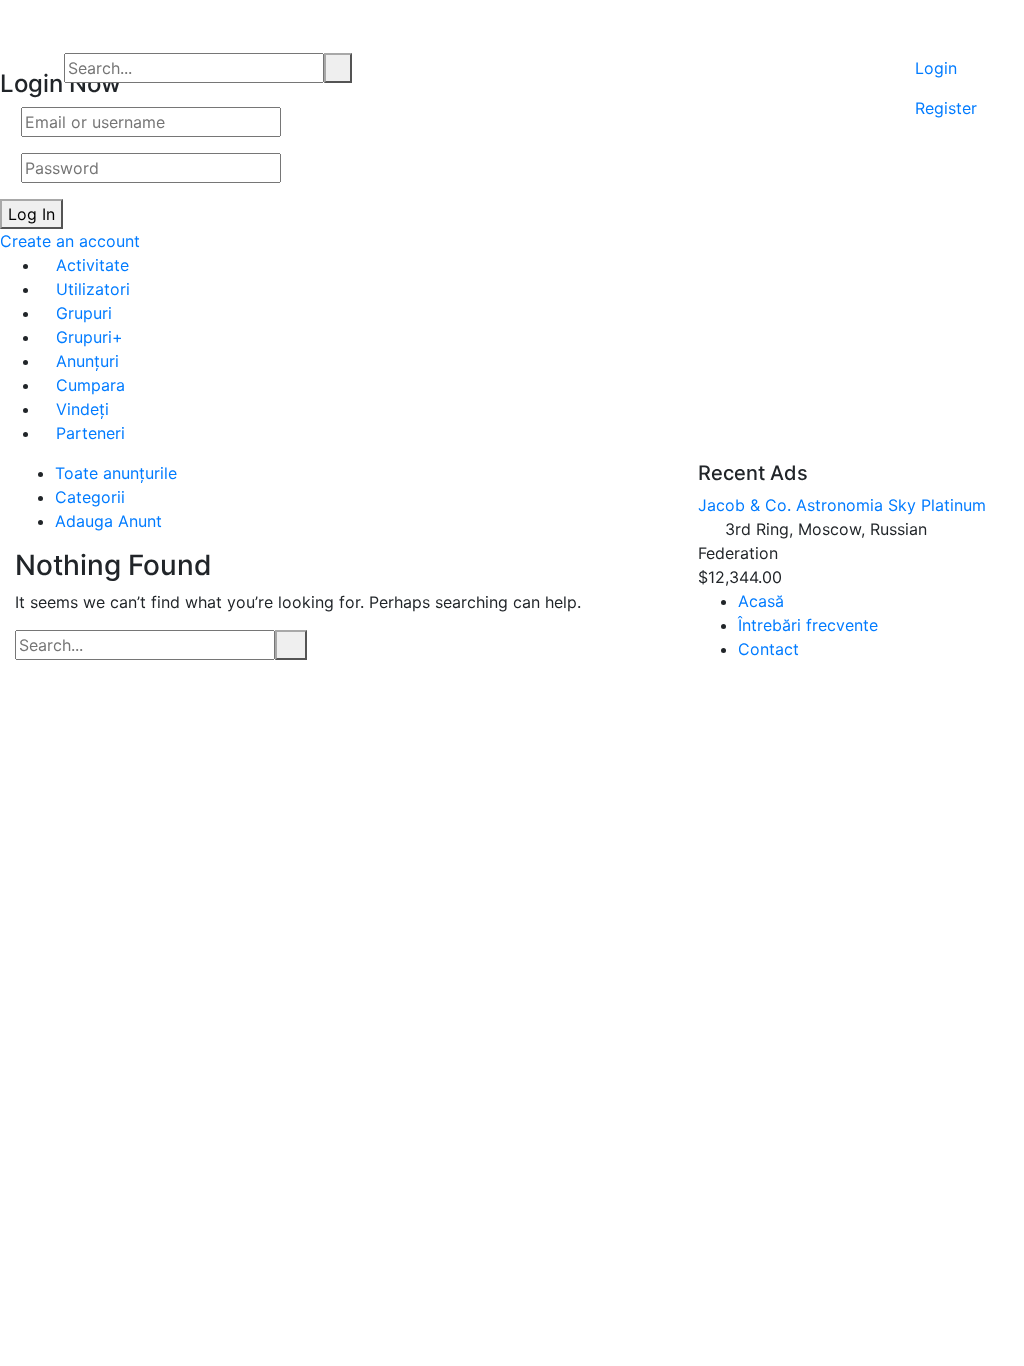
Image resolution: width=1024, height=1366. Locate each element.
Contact (768, 649)
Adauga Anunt (108, 521)
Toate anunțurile (116, 473)
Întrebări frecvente (808, 625)
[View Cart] (946, 28)
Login (936, 68)
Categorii (90, 497)
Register (946, 108)
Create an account (70, 241)
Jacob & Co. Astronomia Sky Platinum (842, 505)
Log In (31, 214)
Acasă (761, 601)
